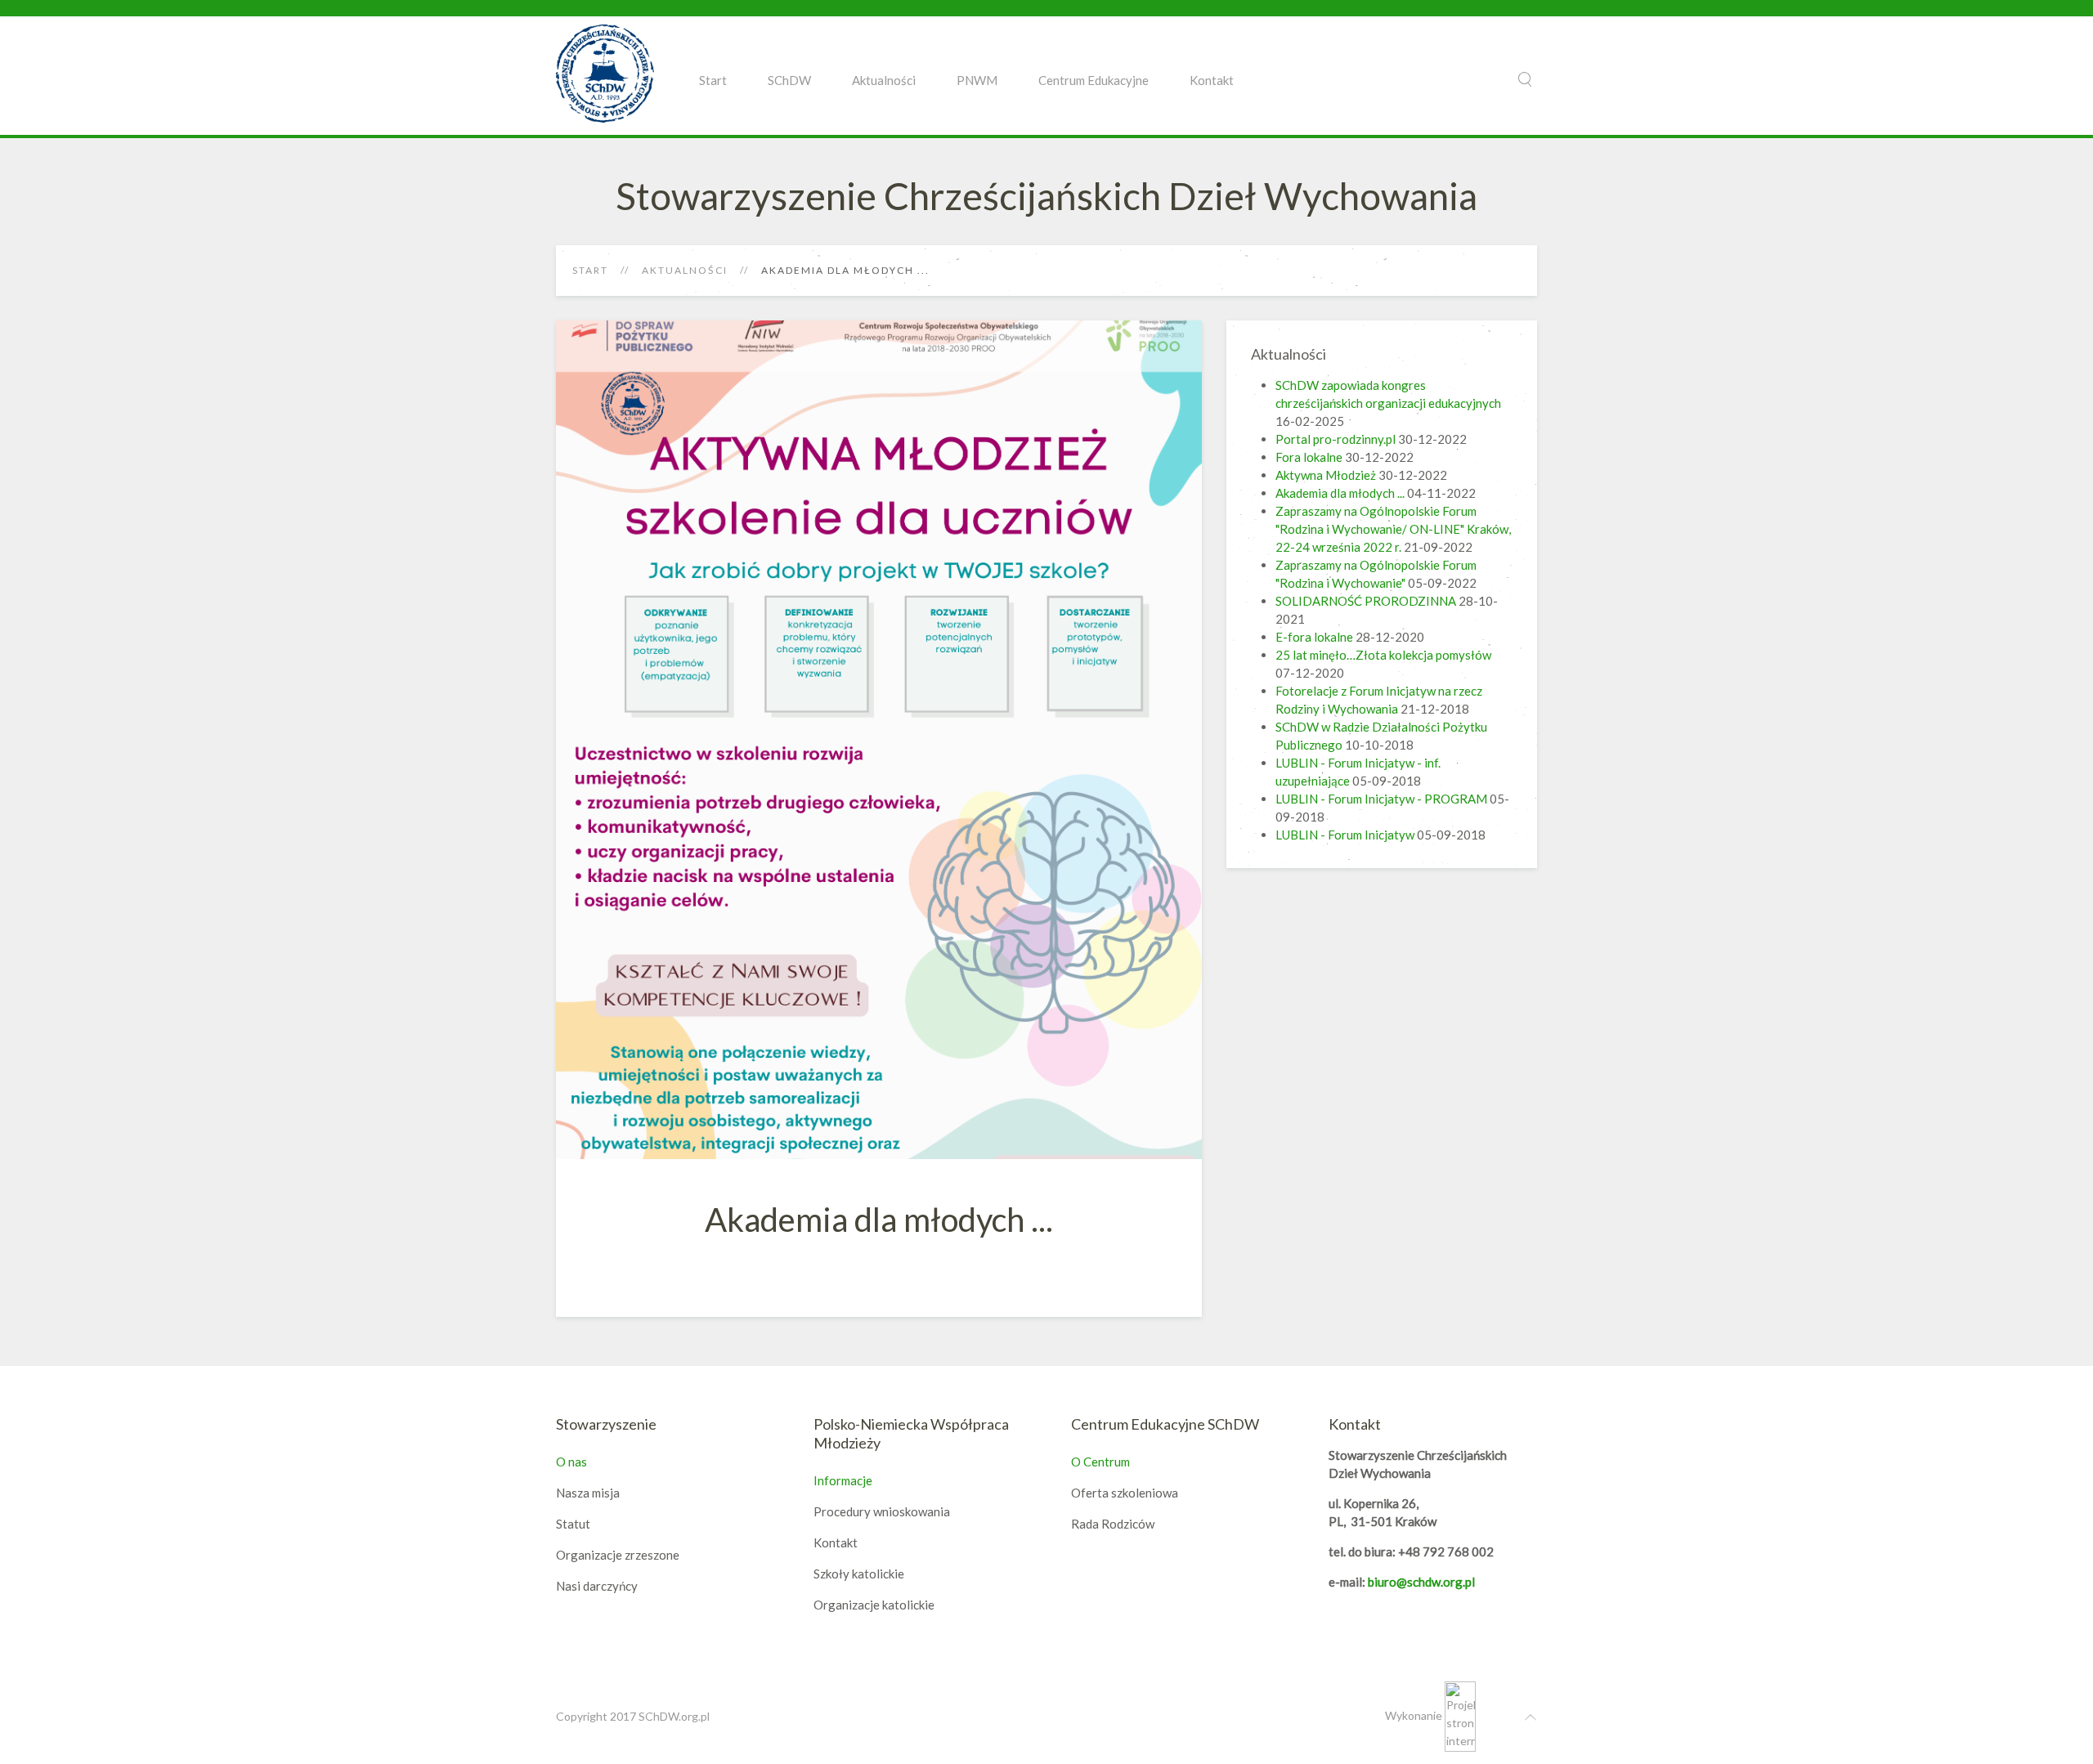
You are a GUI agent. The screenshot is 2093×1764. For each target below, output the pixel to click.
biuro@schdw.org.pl (1421, 1582)
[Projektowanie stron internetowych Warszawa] (1460, 1715)
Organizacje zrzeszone (618, 1555)
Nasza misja (588, 1493)
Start (713, 80)
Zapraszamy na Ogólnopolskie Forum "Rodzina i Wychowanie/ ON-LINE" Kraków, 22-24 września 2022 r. (1393, 529)
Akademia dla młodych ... (1340, 493)
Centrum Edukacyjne (1094, 80)
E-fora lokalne (1315, 637)
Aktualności (884, 80)
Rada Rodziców (1113, 1524)
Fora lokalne (1309, 457)
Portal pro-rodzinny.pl (1336, 439)
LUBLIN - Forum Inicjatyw (1345, 835)
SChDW (789, 80)
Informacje (843, 1480)
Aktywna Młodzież (1326, 475)
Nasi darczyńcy (597, 1586)
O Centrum (1100, 1462)
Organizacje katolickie (874, 1605)
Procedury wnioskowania (882, 1511)
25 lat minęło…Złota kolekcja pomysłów (1383, 655)
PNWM (977, 80)
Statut (573, 1524)
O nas (571, 1462)
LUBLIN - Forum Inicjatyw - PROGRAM (1381, 799)
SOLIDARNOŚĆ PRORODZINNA (1366, 601)
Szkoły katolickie (859, 1574)
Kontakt (1212, 80)
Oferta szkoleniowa (1125, 1493)
